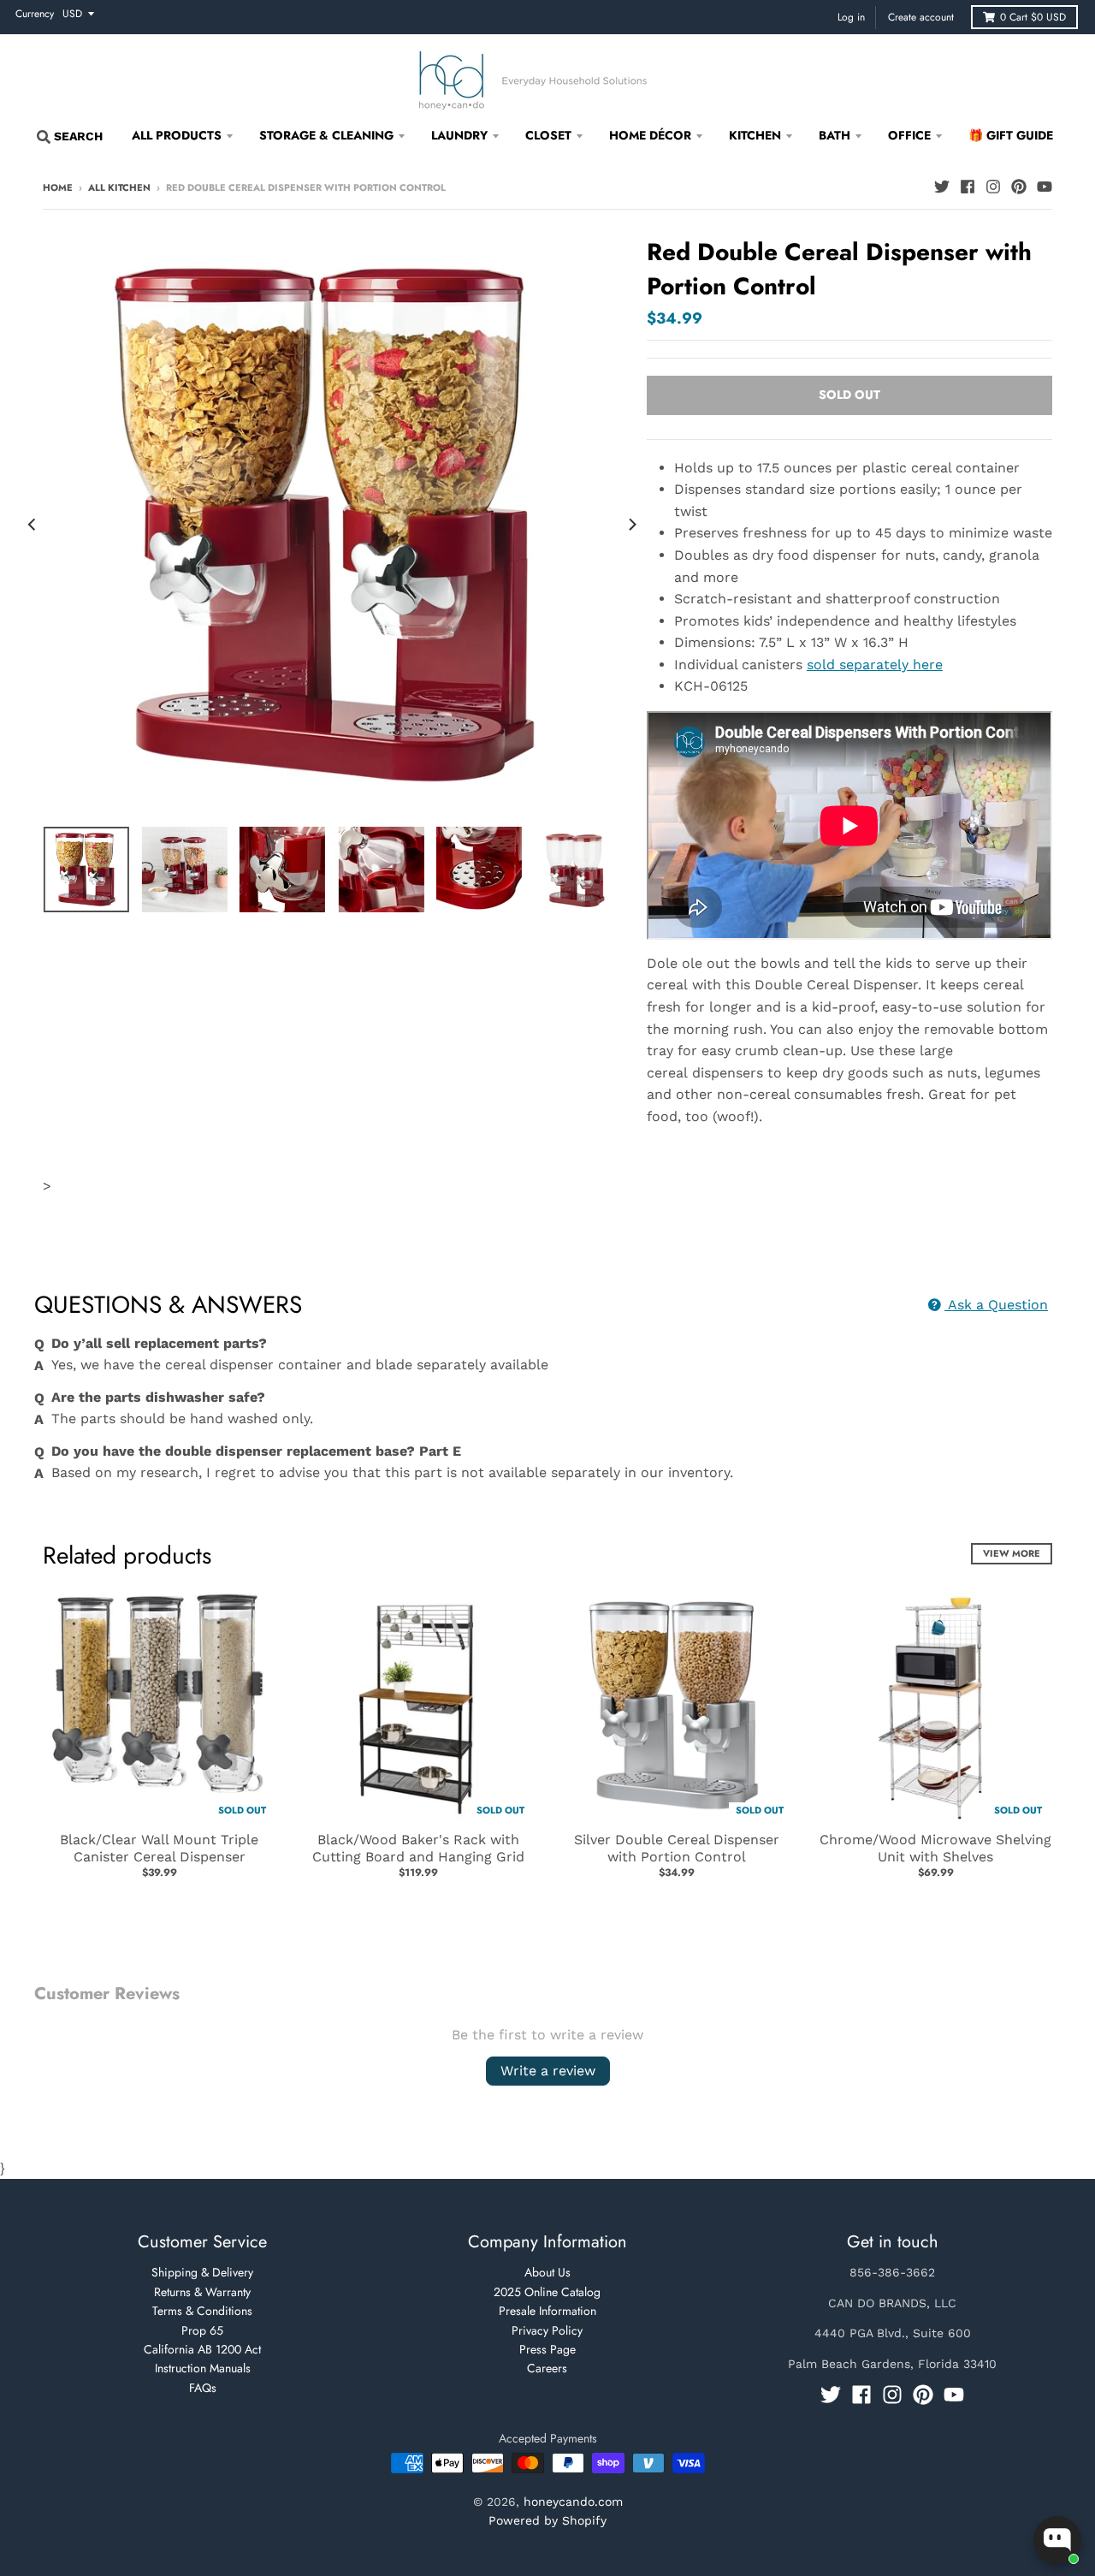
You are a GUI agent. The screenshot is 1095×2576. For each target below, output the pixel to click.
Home (58, 187)
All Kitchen (119, 187)
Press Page (547, 2349)
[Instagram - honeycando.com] (993, 187)
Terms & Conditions (202, 2311)
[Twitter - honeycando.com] (942, 187)
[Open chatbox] (1057, 2540)
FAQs (203, 2388)
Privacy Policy (547, 2330)
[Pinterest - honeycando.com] (1019, 187)
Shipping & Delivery (202, 2272)
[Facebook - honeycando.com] (968, 187)
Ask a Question (996, 1305)
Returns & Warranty (202, 2292)
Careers (547, 2368)
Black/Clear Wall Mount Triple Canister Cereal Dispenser (159, 1849)
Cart (1033, 17)
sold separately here (875, 665)
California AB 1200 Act (202, 2349)
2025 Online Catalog (547, 2292)
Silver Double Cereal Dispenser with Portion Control (677, 1849)
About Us (547, 2272)
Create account (921, 17)
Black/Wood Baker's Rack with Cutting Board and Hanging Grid (418, 1849)
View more (1012, 1553)
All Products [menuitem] (177, 135)
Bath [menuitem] (835, 135)
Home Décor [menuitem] (650, 135)
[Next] (631, 525)
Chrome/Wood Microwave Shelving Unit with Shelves (935, 1849)
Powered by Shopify (547, 2520)
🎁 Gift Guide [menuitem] (1011, 135)
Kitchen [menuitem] (755, 135)
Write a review (548, 2071)
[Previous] (33, 525)
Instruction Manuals (203, 2368)
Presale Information (547, 2311)
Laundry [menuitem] (459, 135)
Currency (35, 14)
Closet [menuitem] (548, 135)
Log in (851, 17)
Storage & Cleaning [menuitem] (326, 135)
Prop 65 (202, 2330)
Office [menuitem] (909, 135)
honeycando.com (573, 2502)
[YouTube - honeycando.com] (1045, 187)
